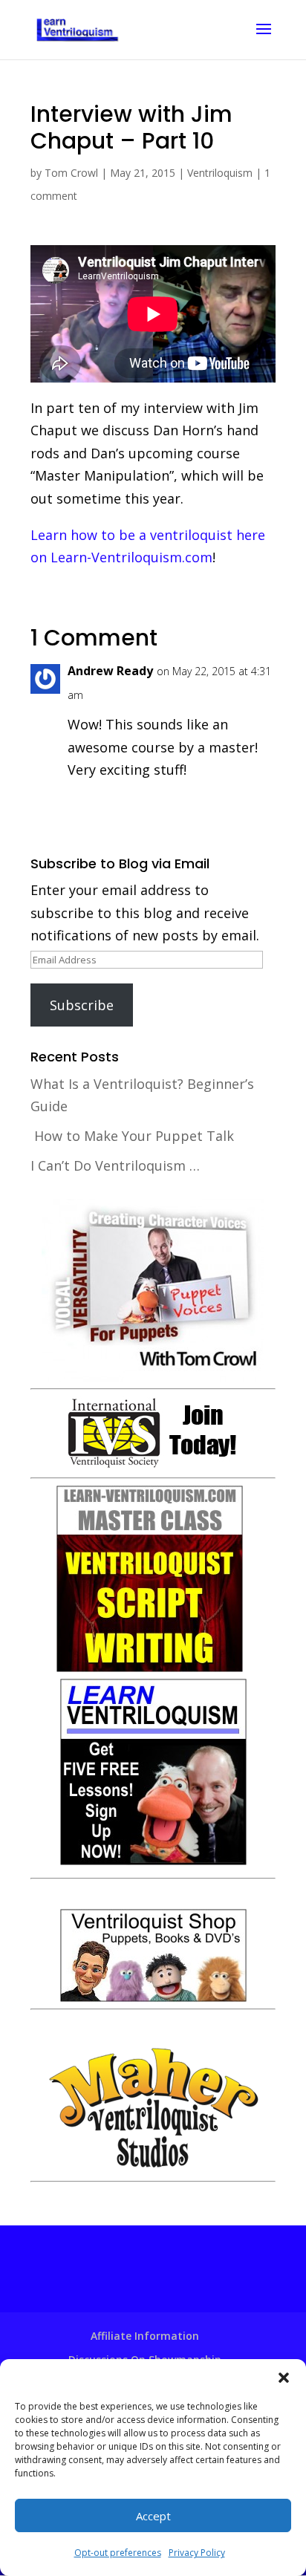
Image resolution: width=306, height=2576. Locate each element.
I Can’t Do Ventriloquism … (115, 1165)
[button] (284, 2378)
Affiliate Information (145, 2336)
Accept (153, 2516)
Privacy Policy (197, 2553)
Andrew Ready (110, 671)
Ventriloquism (220, 173)
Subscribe (82, 1005)
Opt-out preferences (118, 2553)
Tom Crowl (71, 173)
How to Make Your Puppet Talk (134, 1136)
